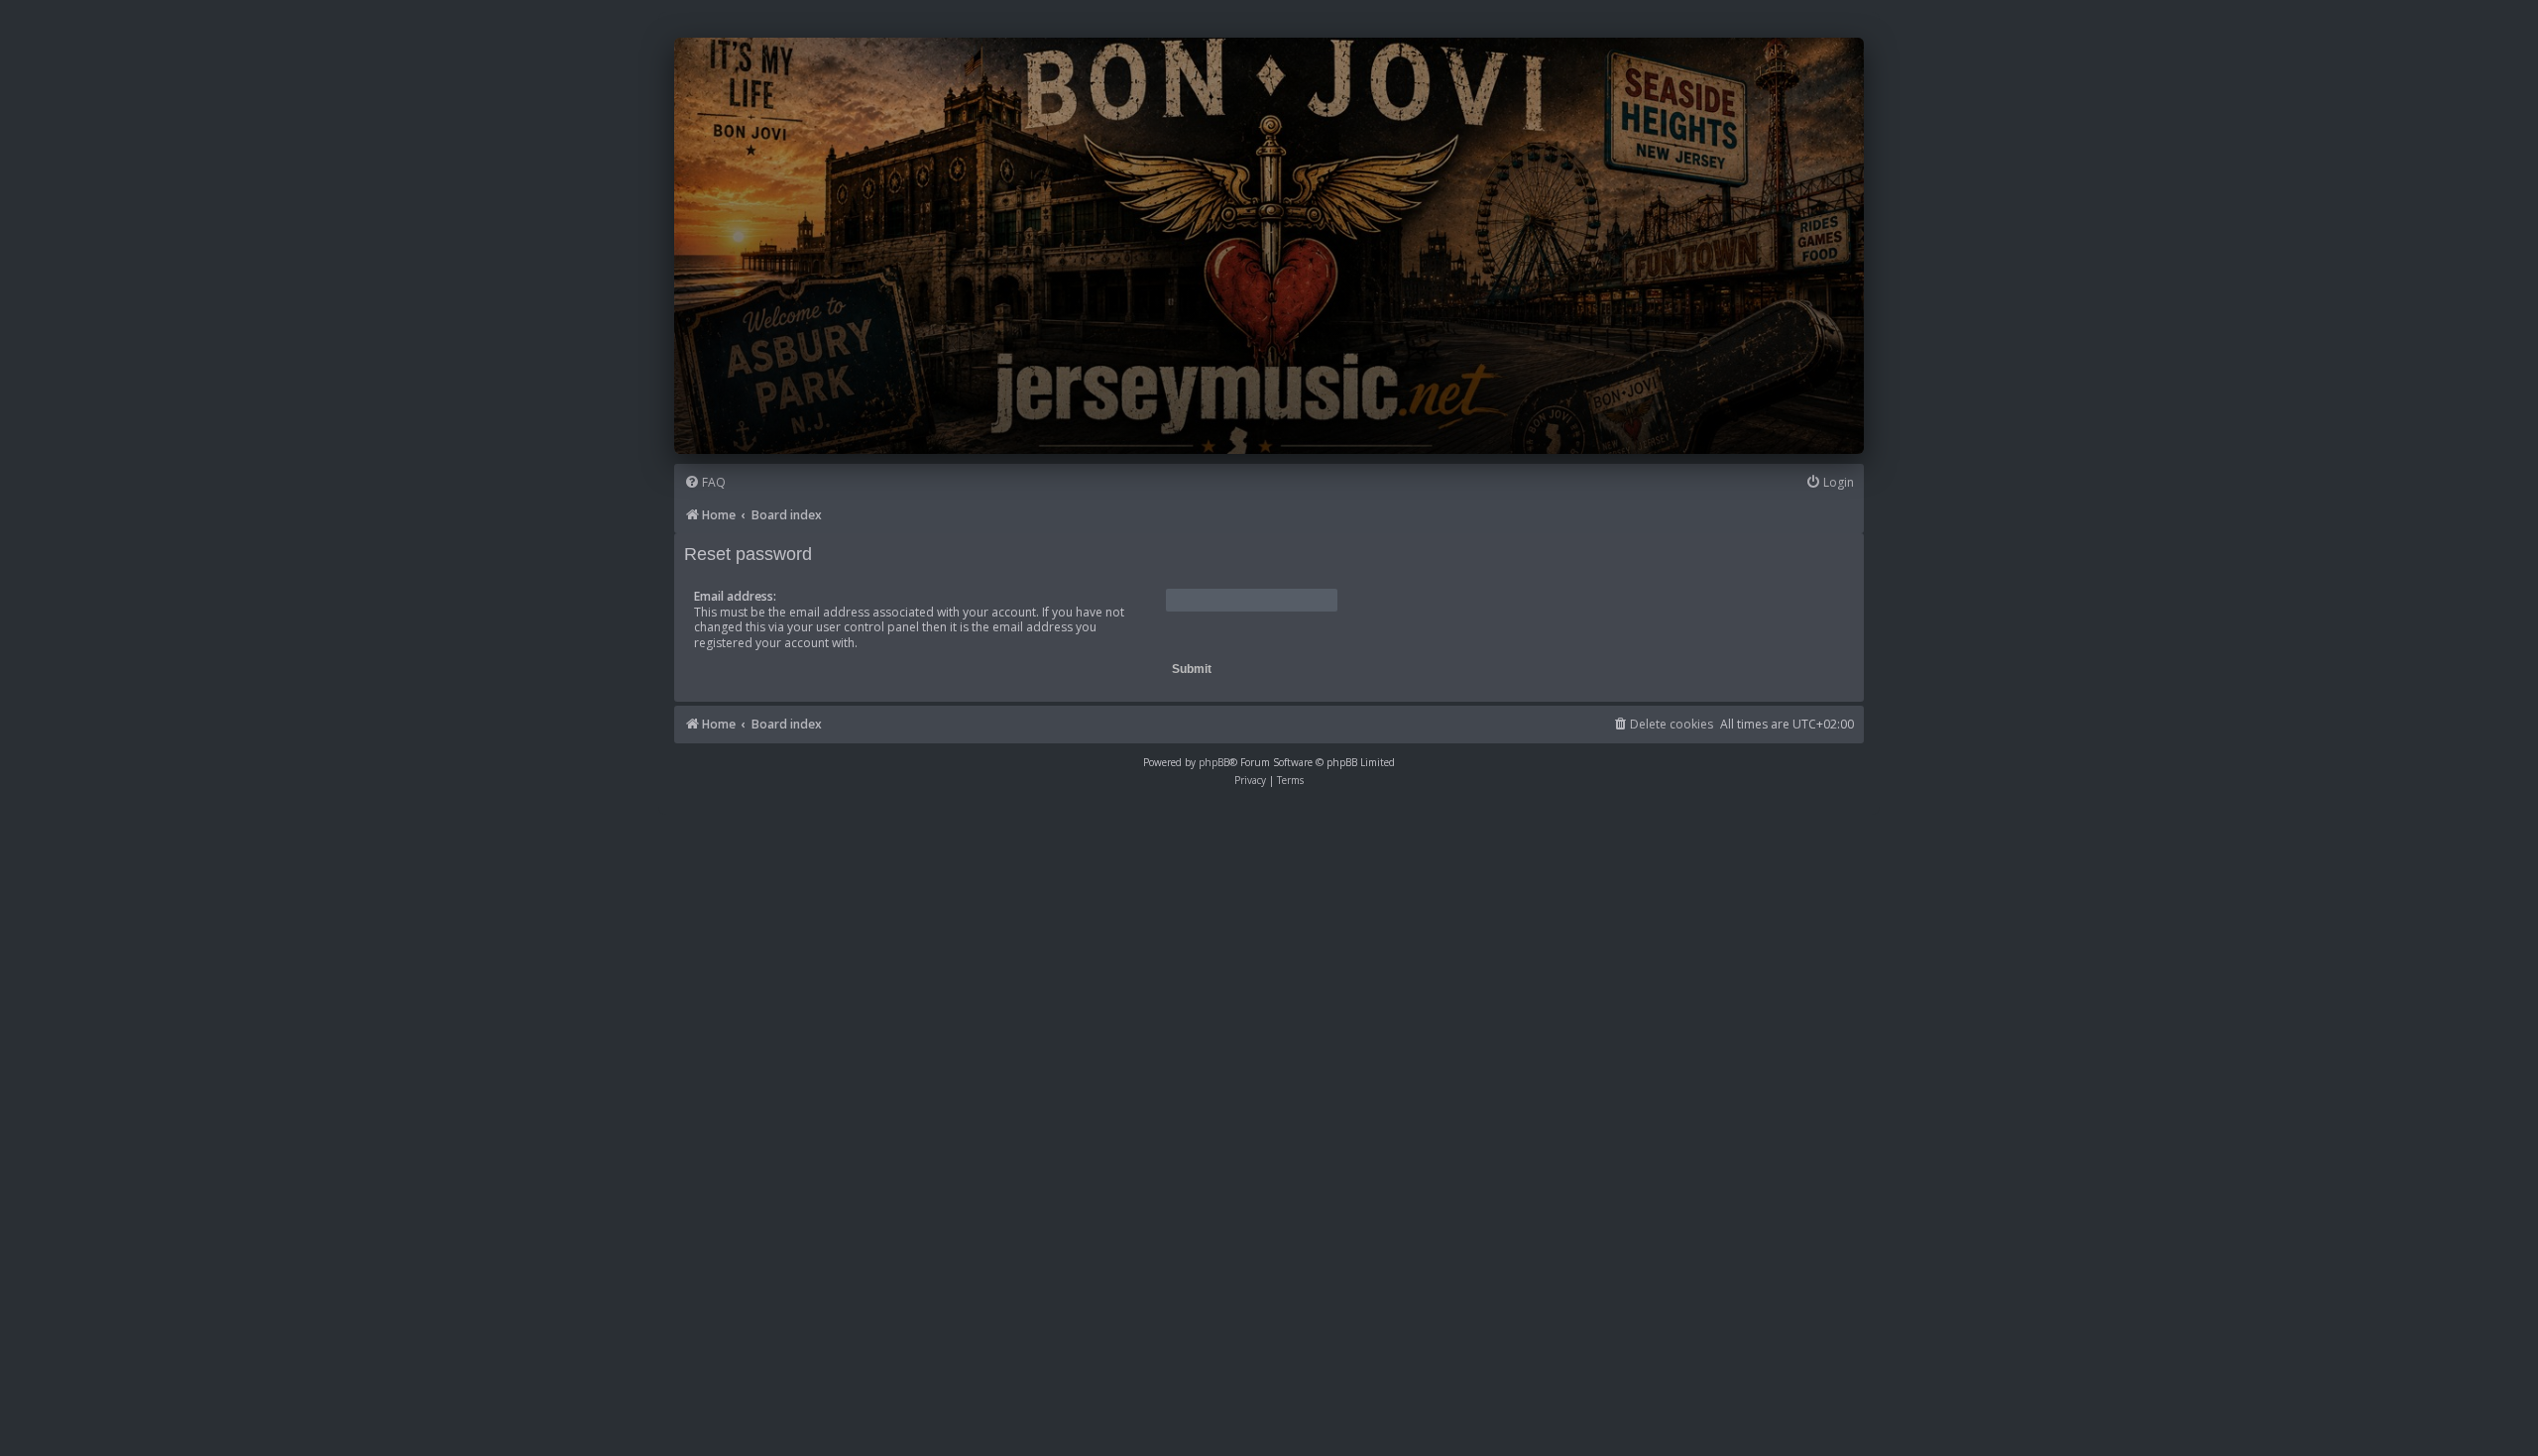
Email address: (735, 596)
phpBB (1214, 762)
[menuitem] (705, 483)
